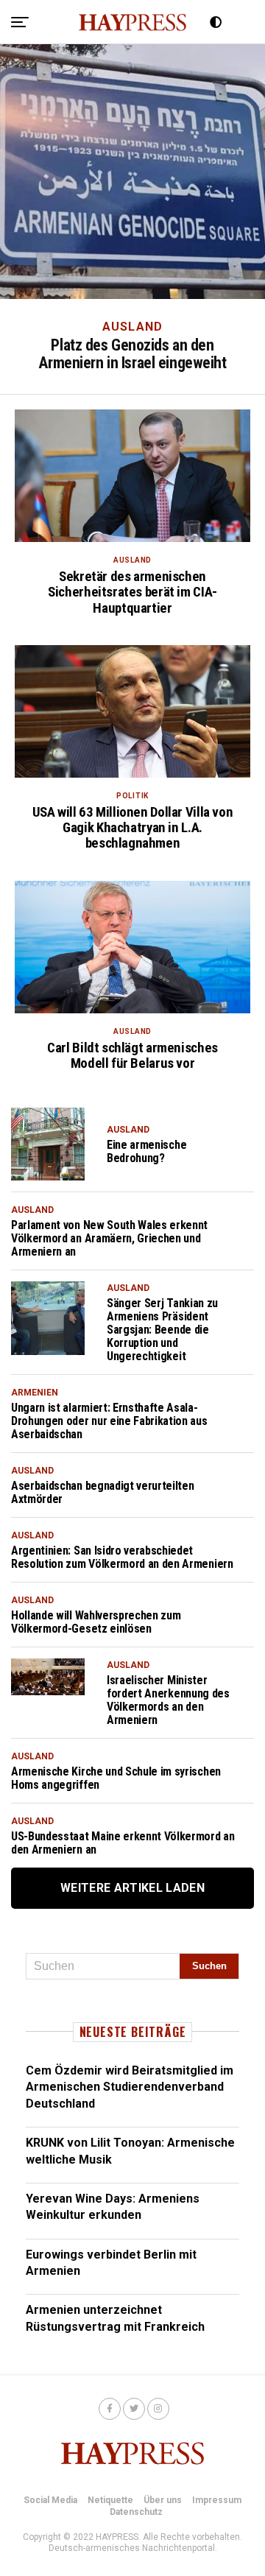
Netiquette (110, 2500)
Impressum (217, 2500)
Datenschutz (136, 2512)
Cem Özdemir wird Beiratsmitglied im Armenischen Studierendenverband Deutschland (130, 2087)
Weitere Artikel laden (132, 1888)
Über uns (163, 2500)
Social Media (50, 2500)
